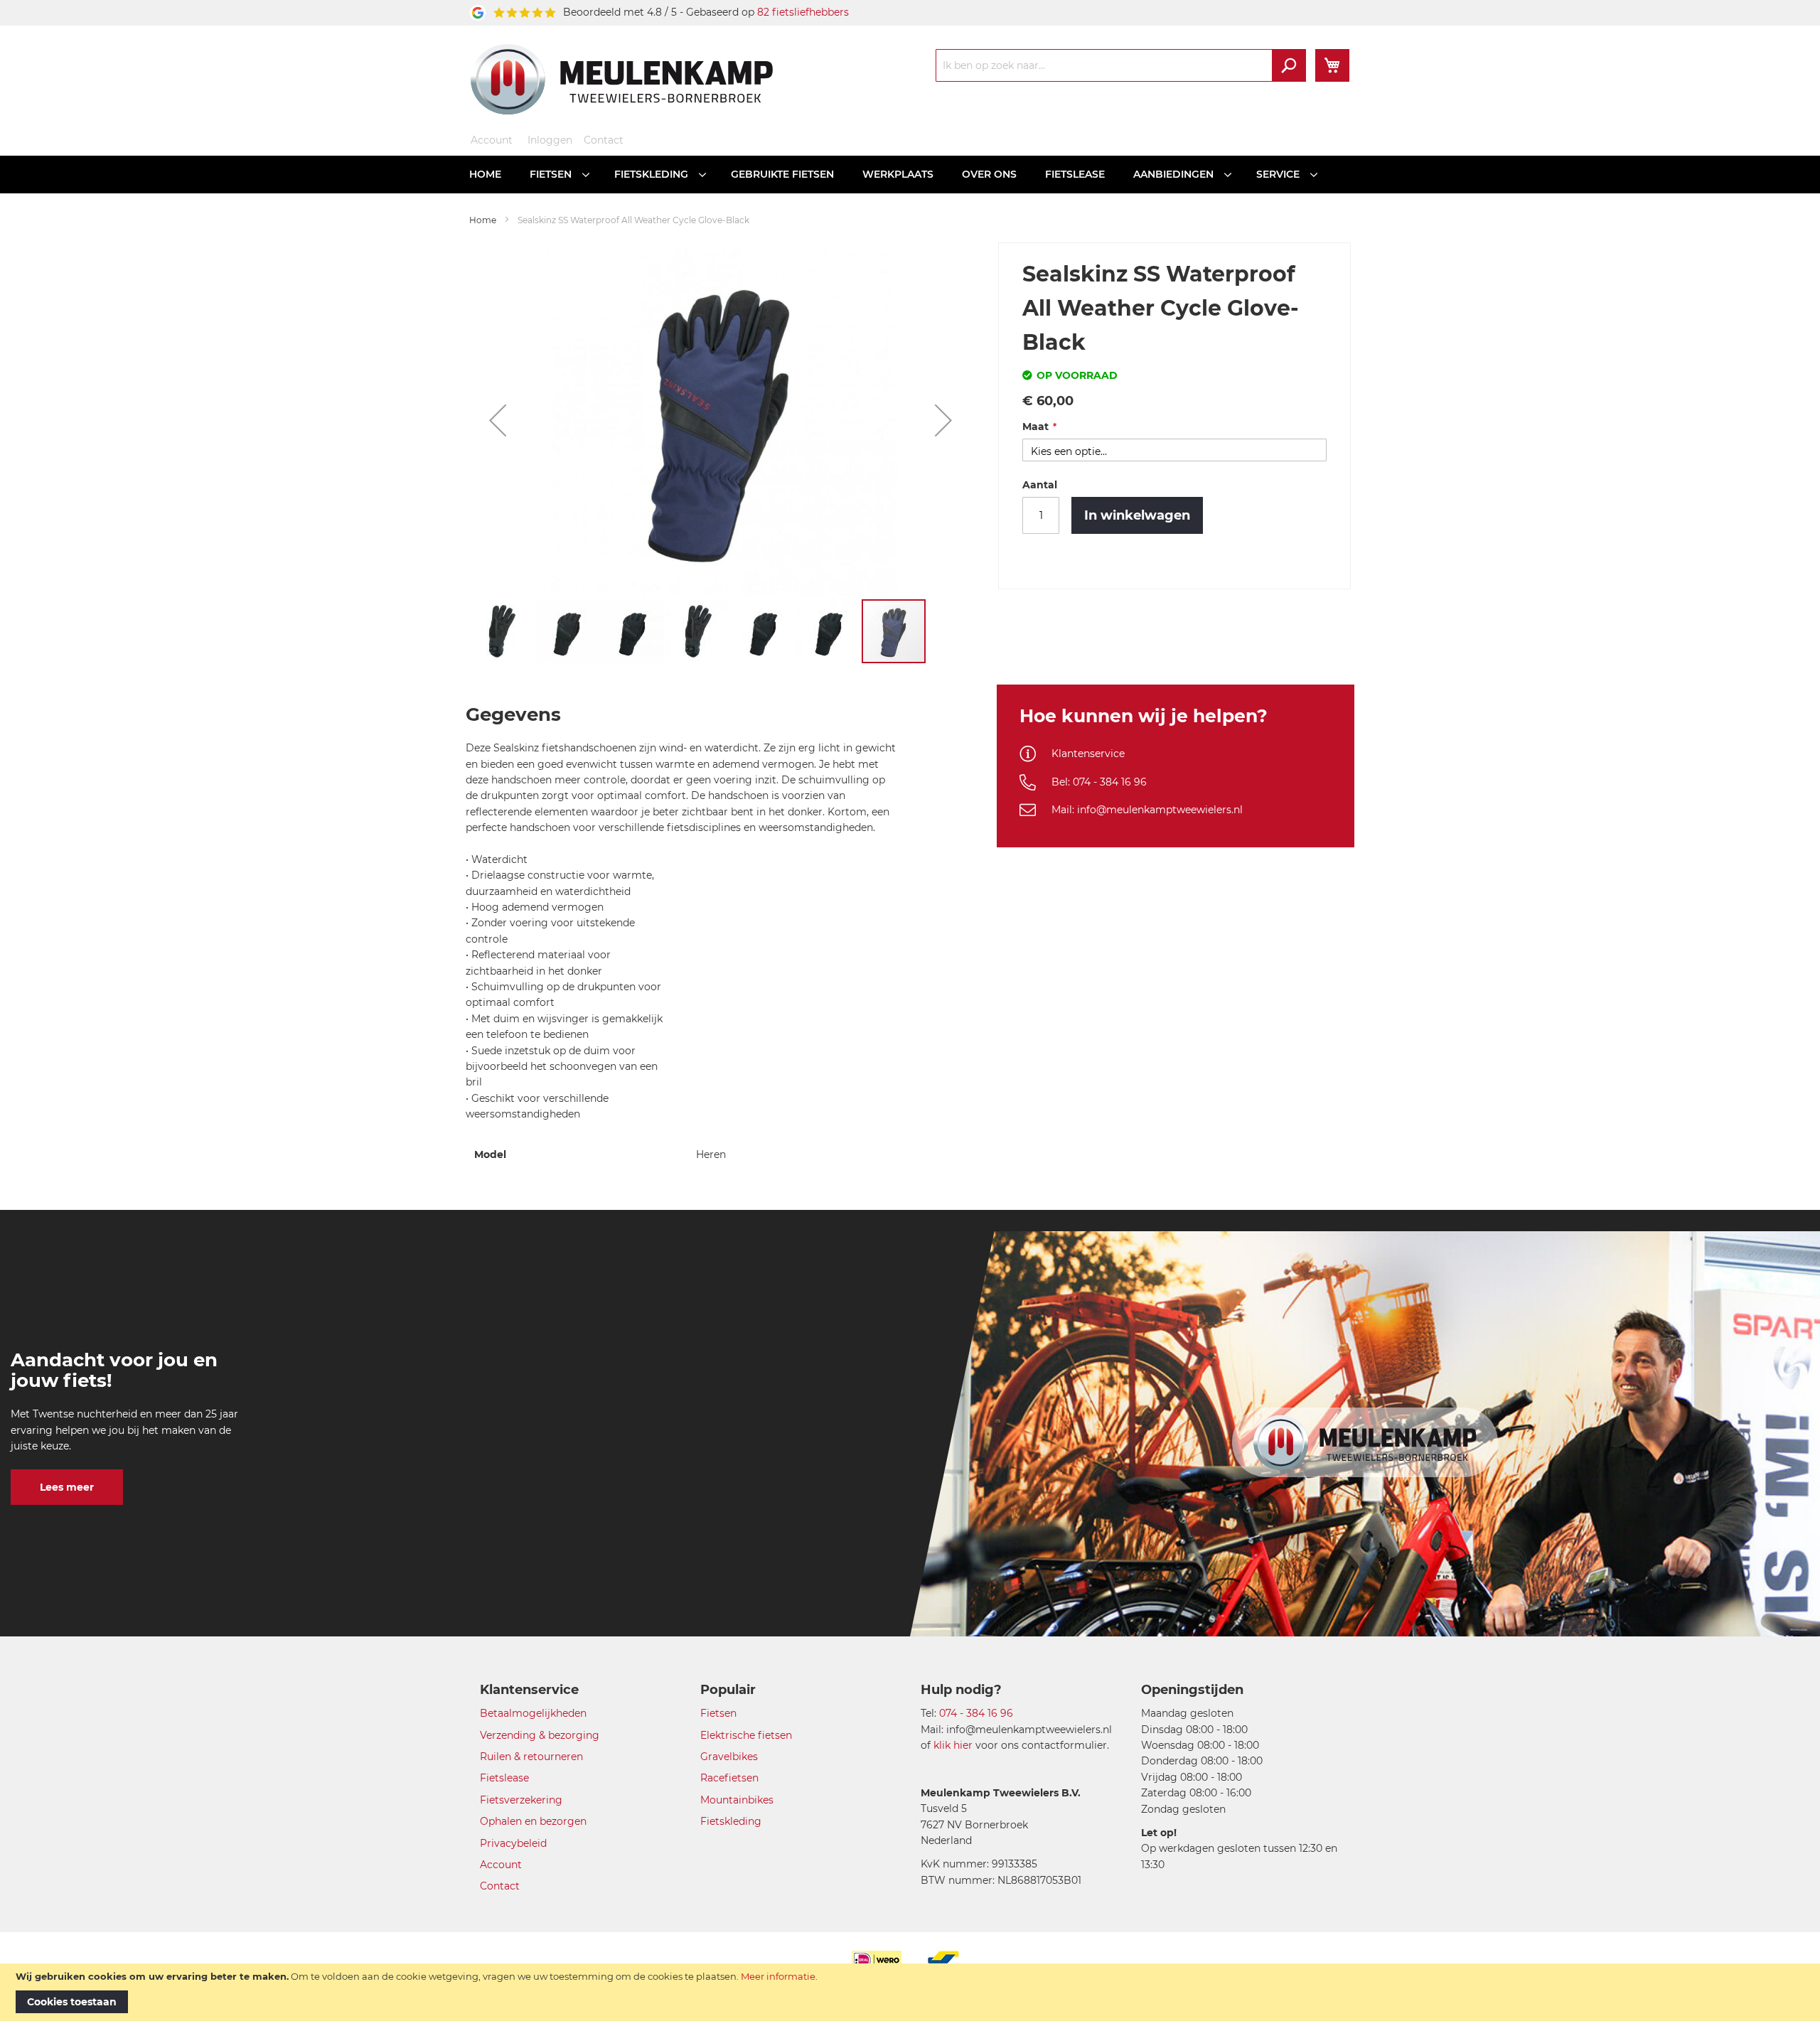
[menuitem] (485, 175)
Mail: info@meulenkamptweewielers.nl (1147, 810)
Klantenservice (1088, 754)
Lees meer (67, 1487)
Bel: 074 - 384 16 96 (1099, 782)
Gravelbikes (729, 1757)
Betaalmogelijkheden (533, 1713)
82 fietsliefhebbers (803, 12)
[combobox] (1121, 65)
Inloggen (550, 140)
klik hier (953, 1745)
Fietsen (718, 1713)
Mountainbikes (737, 1800)
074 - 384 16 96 (976, 1713)
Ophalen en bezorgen (533, 1821)
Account (492, 140)
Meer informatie (778, 1976)
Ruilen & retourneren (531, 1757)
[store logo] (622, 79)
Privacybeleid (513, 1843)
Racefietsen (729, 1778)
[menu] (910, 175)
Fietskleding (731, 1821)
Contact (604, 140)
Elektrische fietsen (746, 1735)
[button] (498, 420)
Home (483, 220)
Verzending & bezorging (540, 1735)
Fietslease (504, 1778)
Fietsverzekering (521, 1800)
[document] (910, 1992)
